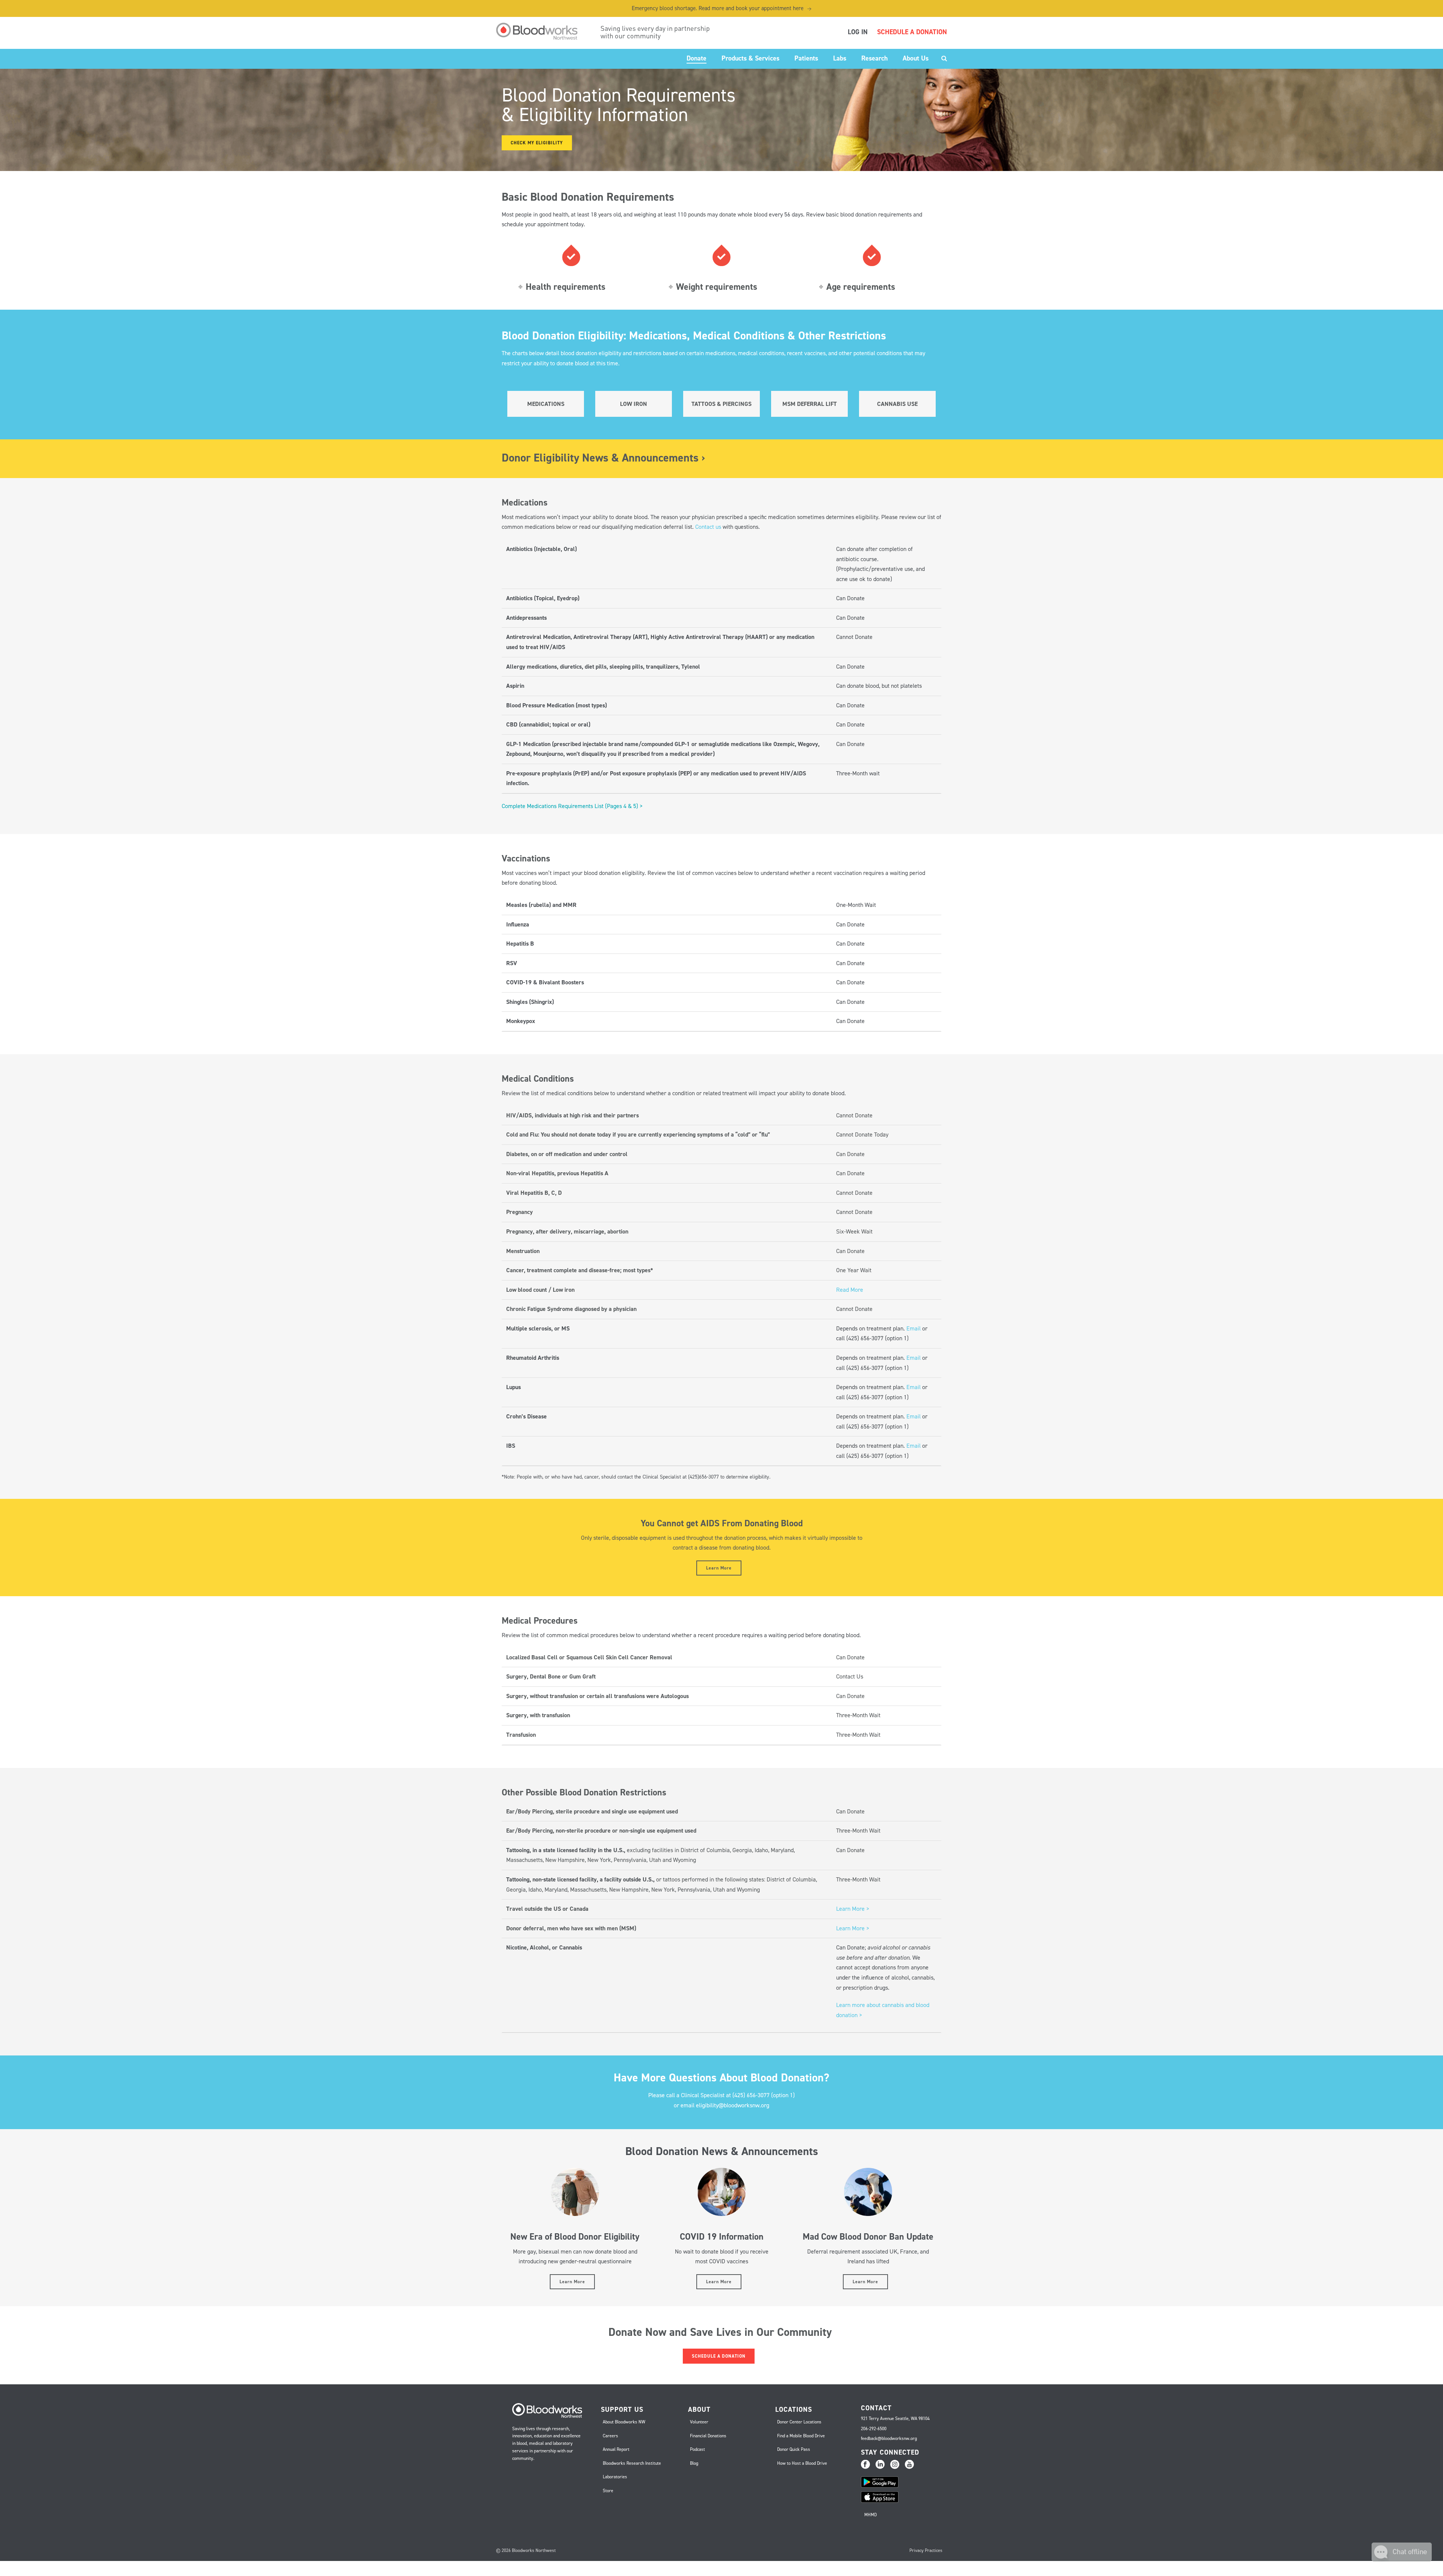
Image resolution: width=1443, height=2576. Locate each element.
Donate (697, 58)
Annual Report (616, 2449)
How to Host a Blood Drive (802, 2463)
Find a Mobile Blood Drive (801, 2436)
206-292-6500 (874, 2429)
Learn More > (853, 1909)
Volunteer (699, 2422)
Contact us (708, 527)
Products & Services (750, 58)
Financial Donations (708, 2436)
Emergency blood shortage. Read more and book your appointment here (721, 8)
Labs (840, 58)
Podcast (697, 2449)
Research (874, 58)
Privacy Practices (926, 2550)
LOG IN (858, 32)
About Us (916, 58)
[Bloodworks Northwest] (541, 31)
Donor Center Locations (799, 2422)
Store (608, 2491)
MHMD (870, 2515)
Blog (694, 2463)
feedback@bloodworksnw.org (889, 2438)
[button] (1402, 2559)
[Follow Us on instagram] (895, 2465)
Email (914, 1328)
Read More (850, 1290)
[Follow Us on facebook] (865, 2465)
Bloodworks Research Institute (632, 2463)
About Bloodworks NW (624, 2422)
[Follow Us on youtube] (909, 2465)
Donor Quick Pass (794, 2449)
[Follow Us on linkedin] (880, 2465)
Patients (806, 58)
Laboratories (615, 2477)
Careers (610, 2436)
